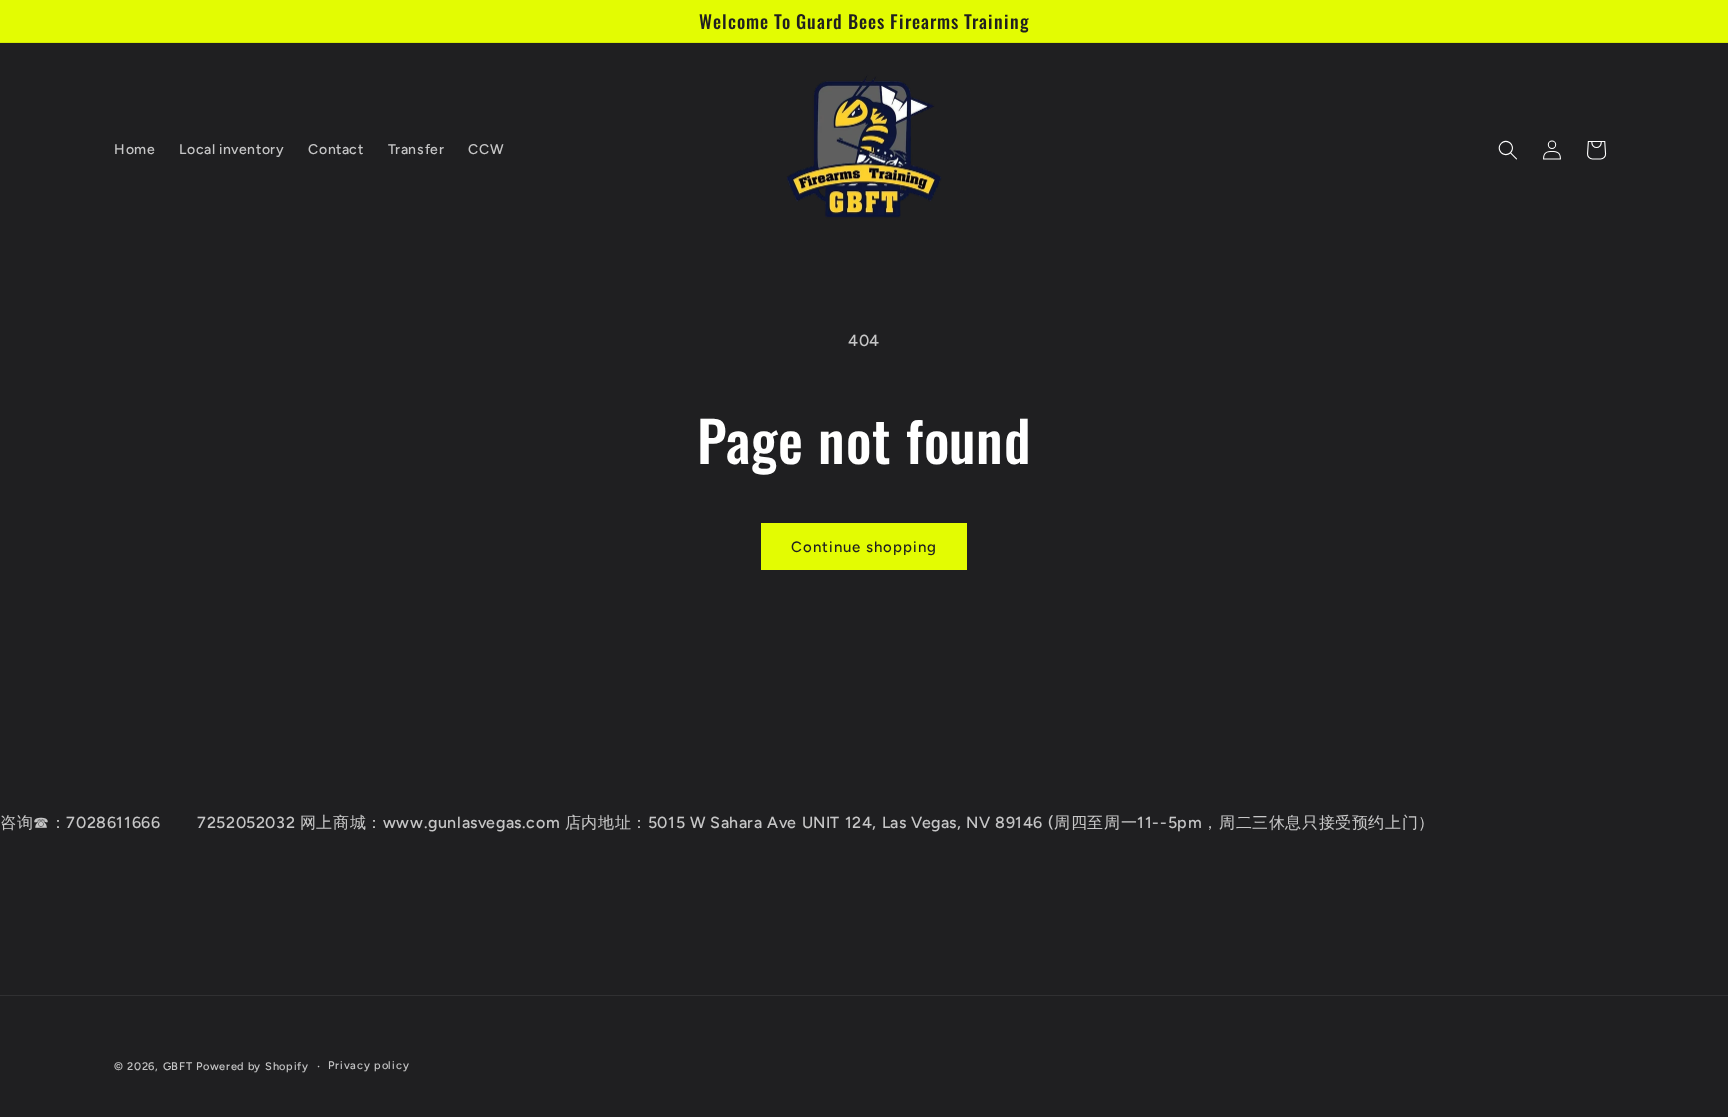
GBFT (178, 1066)
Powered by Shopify (252, 1066)
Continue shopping (864, 547)
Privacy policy (368, 1065)
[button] (1508, 150)
